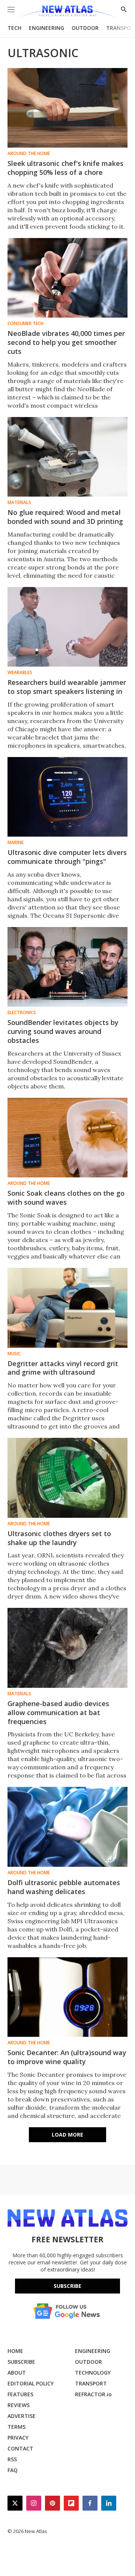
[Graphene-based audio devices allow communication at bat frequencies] (67, 1648)
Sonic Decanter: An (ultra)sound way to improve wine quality (67, 2057)
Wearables (20, 673)
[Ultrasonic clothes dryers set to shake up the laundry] (67, 1478)
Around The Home (29, 154)
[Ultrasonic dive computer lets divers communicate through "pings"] (67, 797)
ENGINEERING (46, 28)
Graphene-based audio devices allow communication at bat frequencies (58, 1712)
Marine (16, 843)
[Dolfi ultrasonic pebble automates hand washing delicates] (67, 1827)
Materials (19, 503)
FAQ (13, 2470)
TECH (14, 28)
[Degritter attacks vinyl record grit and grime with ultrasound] (67, 1308)
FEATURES (20, 2394)
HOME (15, 2351)
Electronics (22, 1013)
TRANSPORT (91, 2383)
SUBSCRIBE (21, 2362)
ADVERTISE (22, 2416)
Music (14, 1354)
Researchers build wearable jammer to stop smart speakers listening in (67, 687)
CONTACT (20, 2448)
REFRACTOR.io (93, 2394)
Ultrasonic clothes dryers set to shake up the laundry (59, 1538)
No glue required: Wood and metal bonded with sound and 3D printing (65, 517)
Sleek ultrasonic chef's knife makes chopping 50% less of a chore (65, 168)
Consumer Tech (25, 324)
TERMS (16, 2427)
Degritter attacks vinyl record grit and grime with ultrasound (63, 1368)
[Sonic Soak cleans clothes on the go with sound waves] (67, 1138)
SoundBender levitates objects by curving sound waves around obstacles (63, 1031)
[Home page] (67, 12)
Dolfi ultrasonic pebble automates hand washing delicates (64, 1887)
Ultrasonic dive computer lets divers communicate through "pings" (67, 857)
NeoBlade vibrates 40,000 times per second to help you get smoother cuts (66, 342)
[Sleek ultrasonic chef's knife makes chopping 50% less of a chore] (67, 108)
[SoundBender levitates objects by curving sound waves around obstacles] (67, 967)
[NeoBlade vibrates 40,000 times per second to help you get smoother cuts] (67, 278)
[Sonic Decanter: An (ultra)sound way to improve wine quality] (67, 1997)
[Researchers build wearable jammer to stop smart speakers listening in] (67, 627)
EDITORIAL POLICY (31, 2383)
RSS (12, 2459)
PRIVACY (18, 2438)
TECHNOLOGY (93, 2373)
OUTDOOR (85, 28)
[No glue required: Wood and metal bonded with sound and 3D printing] (67, 457)
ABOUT (17, 2373)
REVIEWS (19, 2405)
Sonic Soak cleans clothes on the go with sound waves (66, 1198)
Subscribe (67, 2286)
